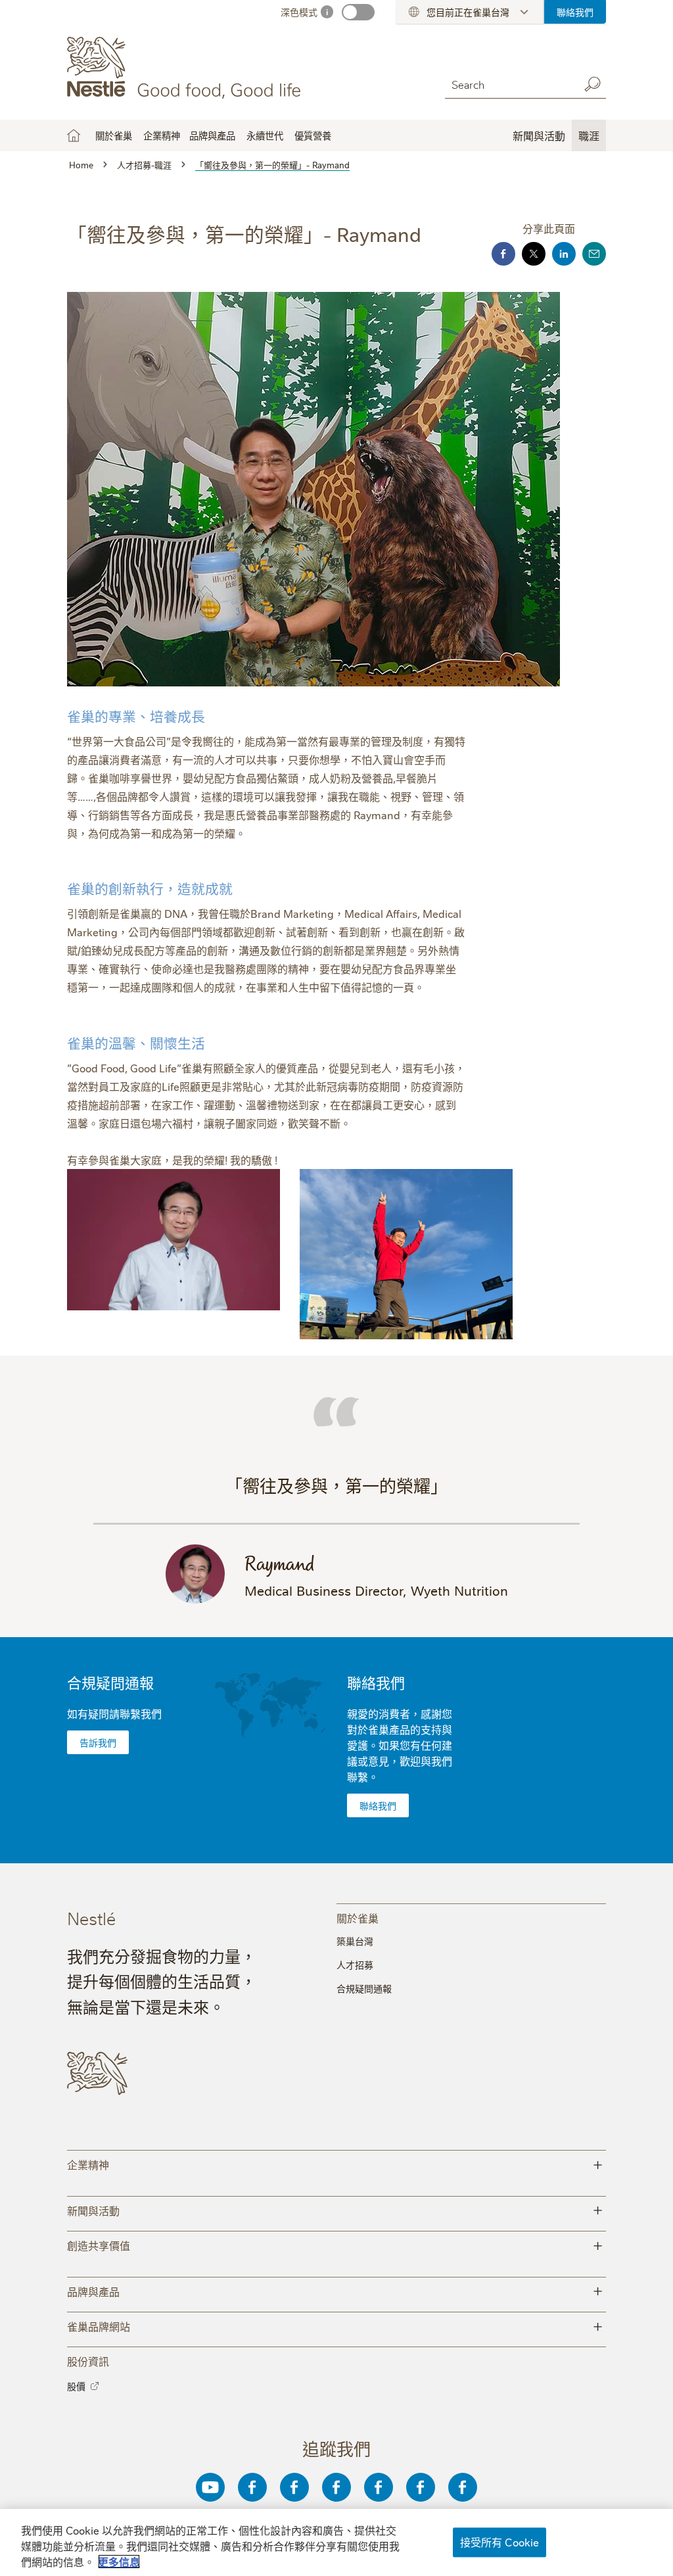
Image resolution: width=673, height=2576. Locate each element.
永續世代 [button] (265, 135)
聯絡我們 (575, 12)
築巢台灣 (355, 1941)
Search (593, 84)
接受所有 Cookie (500, 2542)
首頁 (74, 135)
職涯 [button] (589, 135)
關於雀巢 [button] (114, 135)
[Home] (186, 68)
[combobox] (509, 84)
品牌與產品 (335, 2290)
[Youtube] (210, 2487)
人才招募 (355, 1965)
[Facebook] (252, 2487)
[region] (336, 2542)
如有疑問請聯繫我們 (114, 1713)
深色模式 (299, 12)
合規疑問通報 (110, 1682)
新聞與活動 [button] (539, 135)
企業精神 (162, 135)
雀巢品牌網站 (335, 2325)
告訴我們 (98, 1742)
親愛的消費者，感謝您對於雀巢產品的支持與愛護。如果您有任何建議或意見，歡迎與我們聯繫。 (400, 1745)
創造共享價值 (335, 2244)
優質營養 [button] (313, 135)
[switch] (358, 12)
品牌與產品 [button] (212, 135)
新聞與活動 (335, 2209)
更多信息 (119, 2562)
